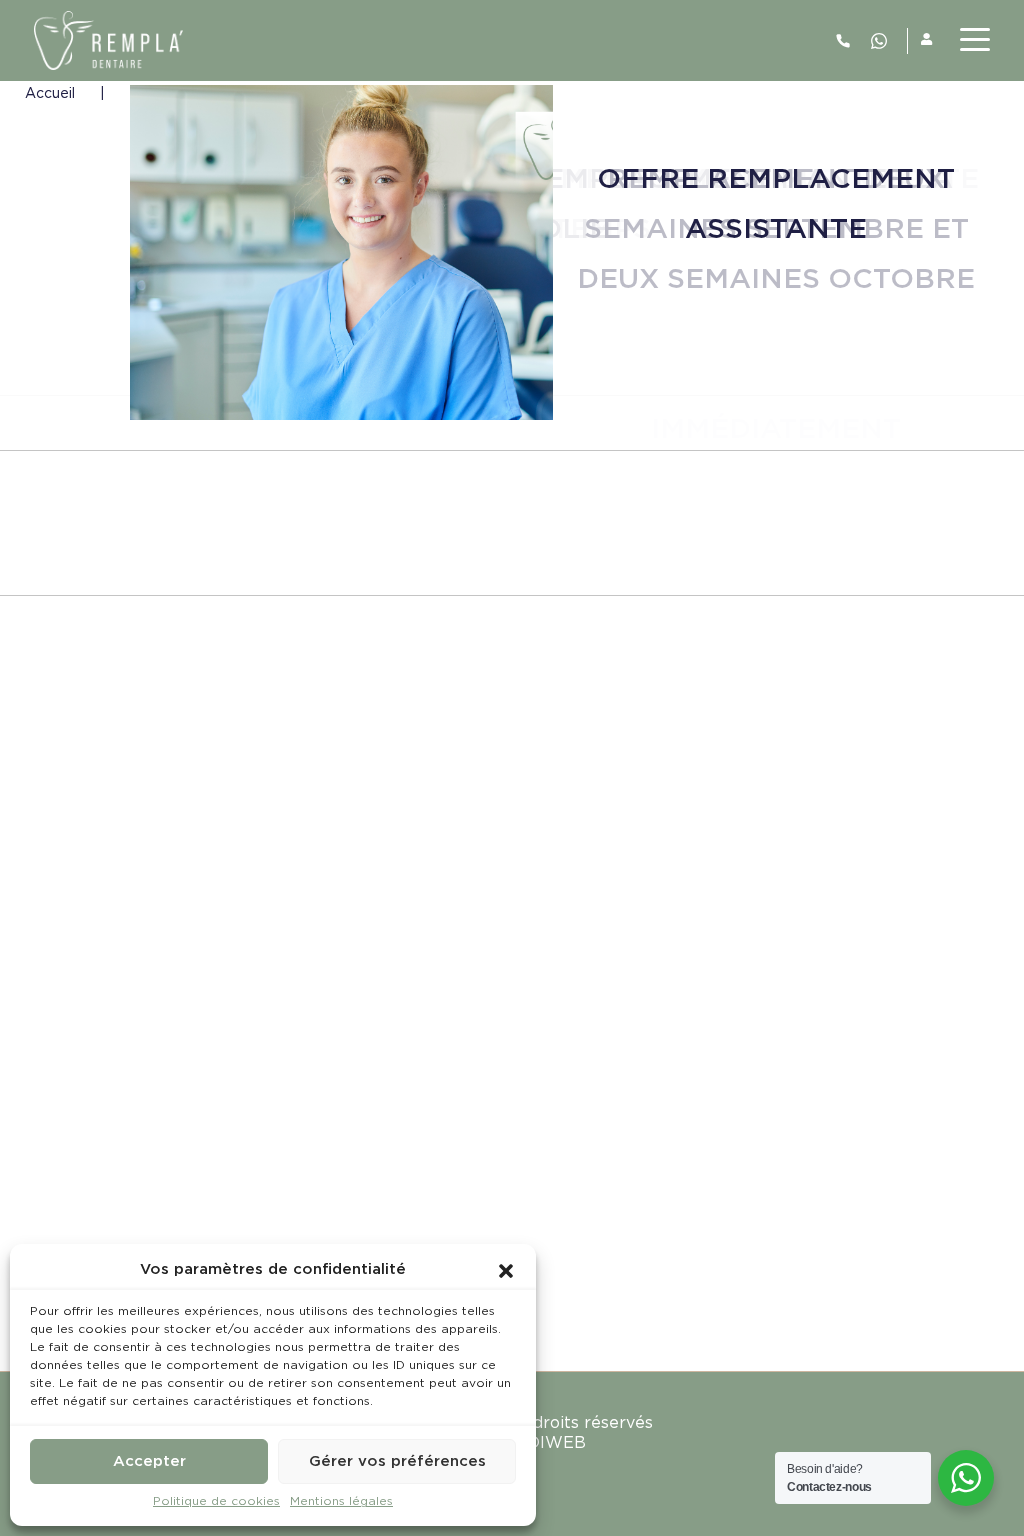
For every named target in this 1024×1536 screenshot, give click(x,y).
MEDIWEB (544, 1443)
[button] (506, 1270)
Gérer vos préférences (397, 1461)
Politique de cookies (216, 1501)
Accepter (149, 1461)
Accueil (50, 94)
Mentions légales (341, 1501)
